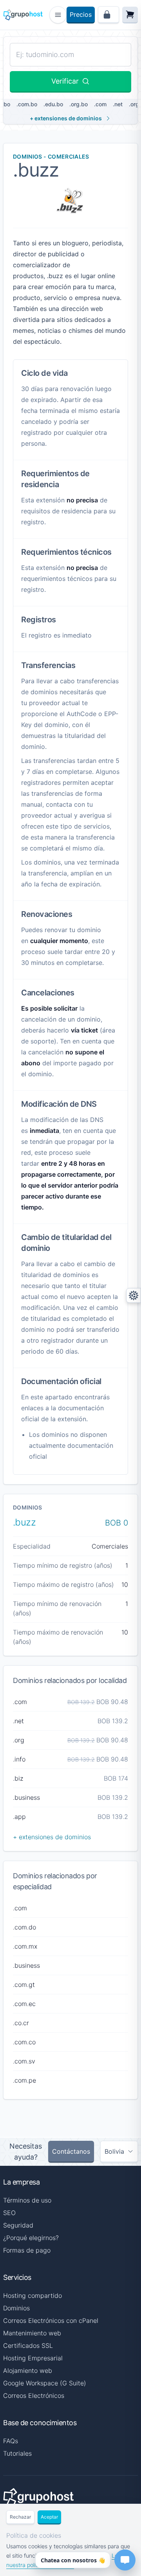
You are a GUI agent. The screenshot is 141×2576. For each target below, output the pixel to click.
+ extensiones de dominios (66, 118)
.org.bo (79, 104)
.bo (6, 104)
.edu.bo (53, 104)
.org (134, 104)
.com (100, 104)
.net (118, 104)
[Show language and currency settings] (134, 1295)
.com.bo (27, 104)
